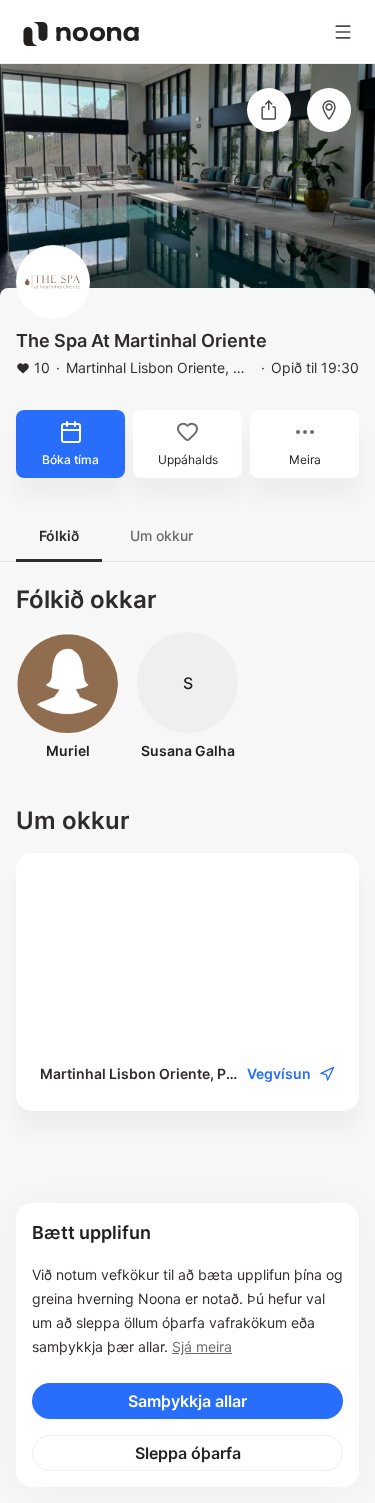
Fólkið (59, 535)
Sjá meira (202, 1346)
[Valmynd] (343, 32)
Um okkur (161, 535)
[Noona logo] (81, 34)
